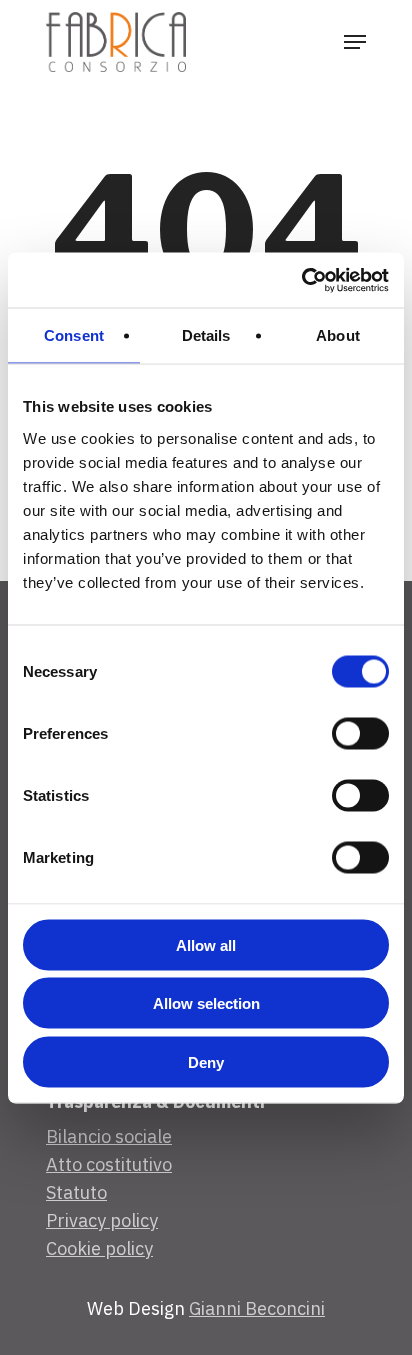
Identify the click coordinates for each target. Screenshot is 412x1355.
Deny (206, 1061)
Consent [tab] (74, 335)
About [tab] (338, 335)
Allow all (206, 944)
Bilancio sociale (109, 1136)
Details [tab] (206, 335)
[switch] (360, 733)
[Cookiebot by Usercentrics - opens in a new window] (301, 280)
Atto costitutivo (109, 1164)
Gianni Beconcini (257, 1308)
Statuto (76, 1192)
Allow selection (206, 1003)
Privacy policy (102, 1220)
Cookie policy (99, 1248)
